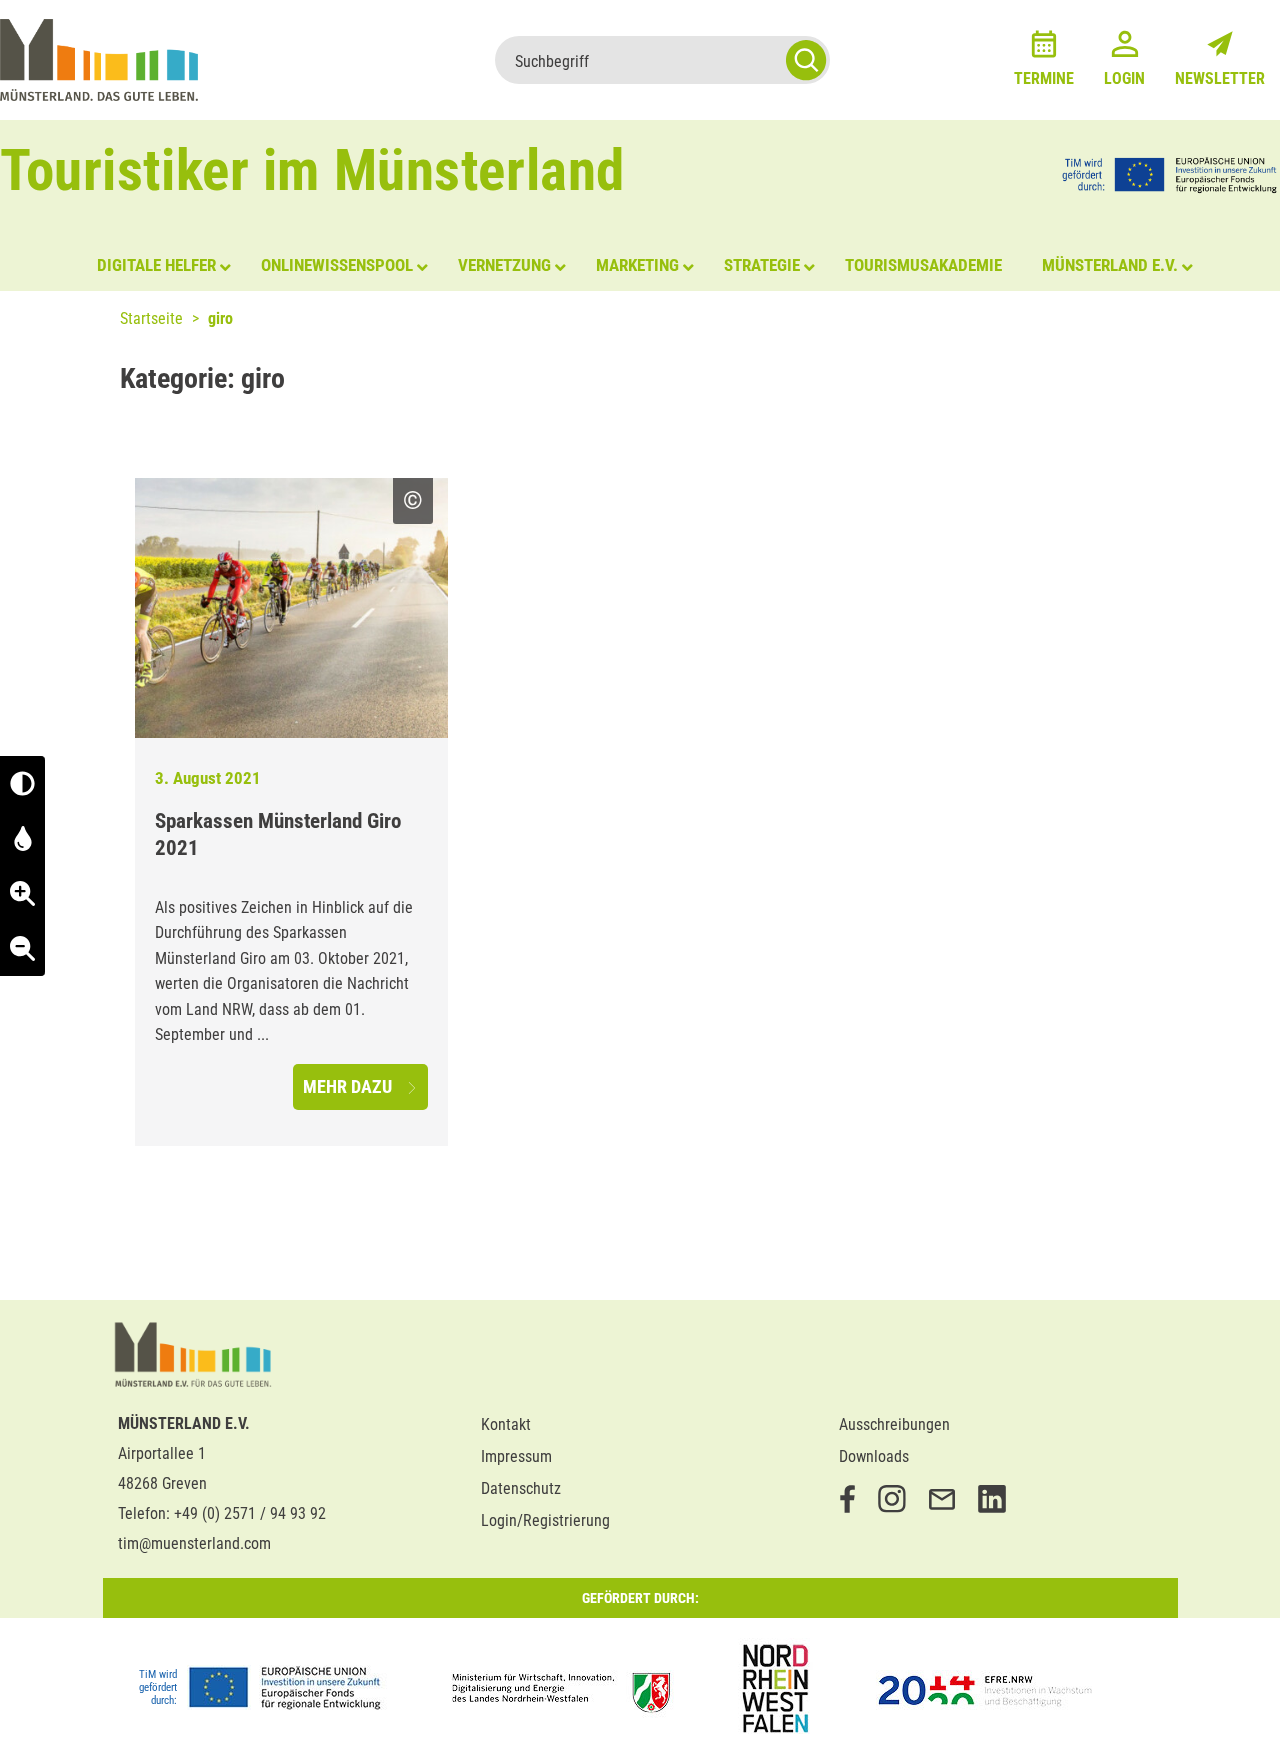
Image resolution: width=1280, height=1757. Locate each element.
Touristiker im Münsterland (312, 170)
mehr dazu (349, 1086)
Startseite (151, 318)
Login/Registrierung (545, 1520)
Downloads (874, 1456)
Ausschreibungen (894, 1424)
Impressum (516, 1456)
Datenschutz (521, 1488)
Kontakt (506, 1424)
